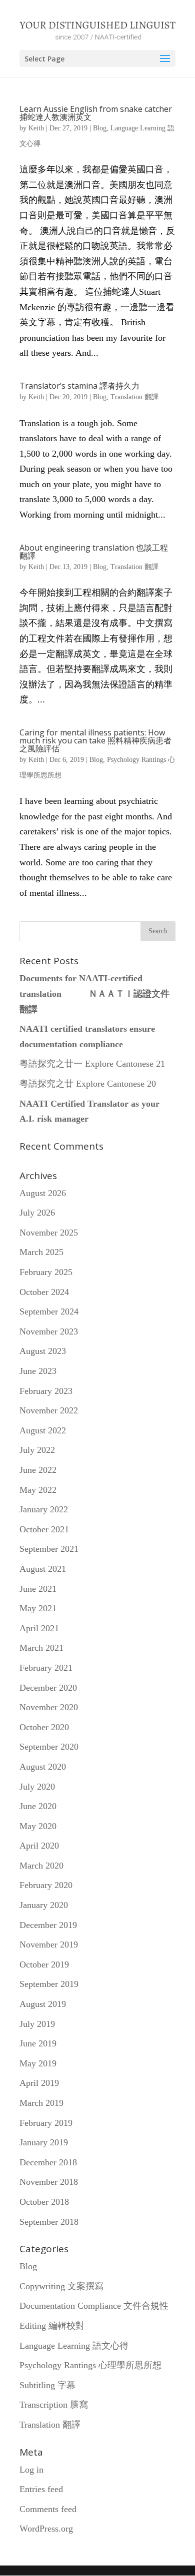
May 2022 (38, 1490)
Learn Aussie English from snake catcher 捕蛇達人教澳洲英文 (96, 113)
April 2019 (39, 2083)
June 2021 (38, 1589)
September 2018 (49, 2222)
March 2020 (41, 1866)
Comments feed (48, 2509)
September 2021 (49, 1549)
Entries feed (41, 2489)
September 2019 (49, 1984)
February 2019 (46, 2123)
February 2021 (46, 1668)
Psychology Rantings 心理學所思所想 (90, 2365)
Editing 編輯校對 (52, 2326)
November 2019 (49, 1944)
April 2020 (39, 1846)
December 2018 (48, 2162)
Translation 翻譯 (134, 397)
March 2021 (41, 1648)
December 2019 (48, 1925)
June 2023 (38, 1371)
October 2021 (44, 1529)
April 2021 (39, 1628)
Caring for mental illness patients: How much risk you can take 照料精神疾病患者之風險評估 (95, 740)
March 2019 (41, 2103)
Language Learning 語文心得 (74, 2346)
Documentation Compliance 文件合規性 (94, 2306)
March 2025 (41, 1252)
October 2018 (44, 2202)
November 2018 (49, 2182)
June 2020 (38, 1806)
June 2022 (38, 1470)
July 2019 (37, 2024)
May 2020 (38, 1826)
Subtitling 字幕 (47, 2385)
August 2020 (43, 1767)
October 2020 (44, 1727)
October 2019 (44, 1964)
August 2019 (43, 2004)
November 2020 (49, 1707)
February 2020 (46, 1885)
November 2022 (49, 1410)
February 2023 (46, 1391)
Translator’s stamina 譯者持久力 (79, 386)
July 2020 (37, 1787)
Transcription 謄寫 (54, 2405)
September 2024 (49, 1311)
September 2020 (49, 1747)
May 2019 (38, 2063)
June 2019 (38, 2043)
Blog (100, 128)
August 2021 (43, 1569)
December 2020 (48, 1688)
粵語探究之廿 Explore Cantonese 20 (88, 1084)
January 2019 (44, 2142)
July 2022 (37, 1450)
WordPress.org (46, 2529)
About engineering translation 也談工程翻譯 (94, 552)
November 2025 (49, 1233)
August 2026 (43, 1193)
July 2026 (37, 1213)
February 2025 (46, 1272)
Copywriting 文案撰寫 (61, 2286)
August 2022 (43, 1430)
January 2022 (44, 1509)
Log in (31, 2470)
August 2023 (43, 1351)
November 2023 (49, 1331)
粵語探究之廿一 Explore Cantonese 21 (92, 1064)
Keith (36, 128)
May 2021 (38, 1608)
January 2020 (44, 1905)
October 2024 (44, 1292)
